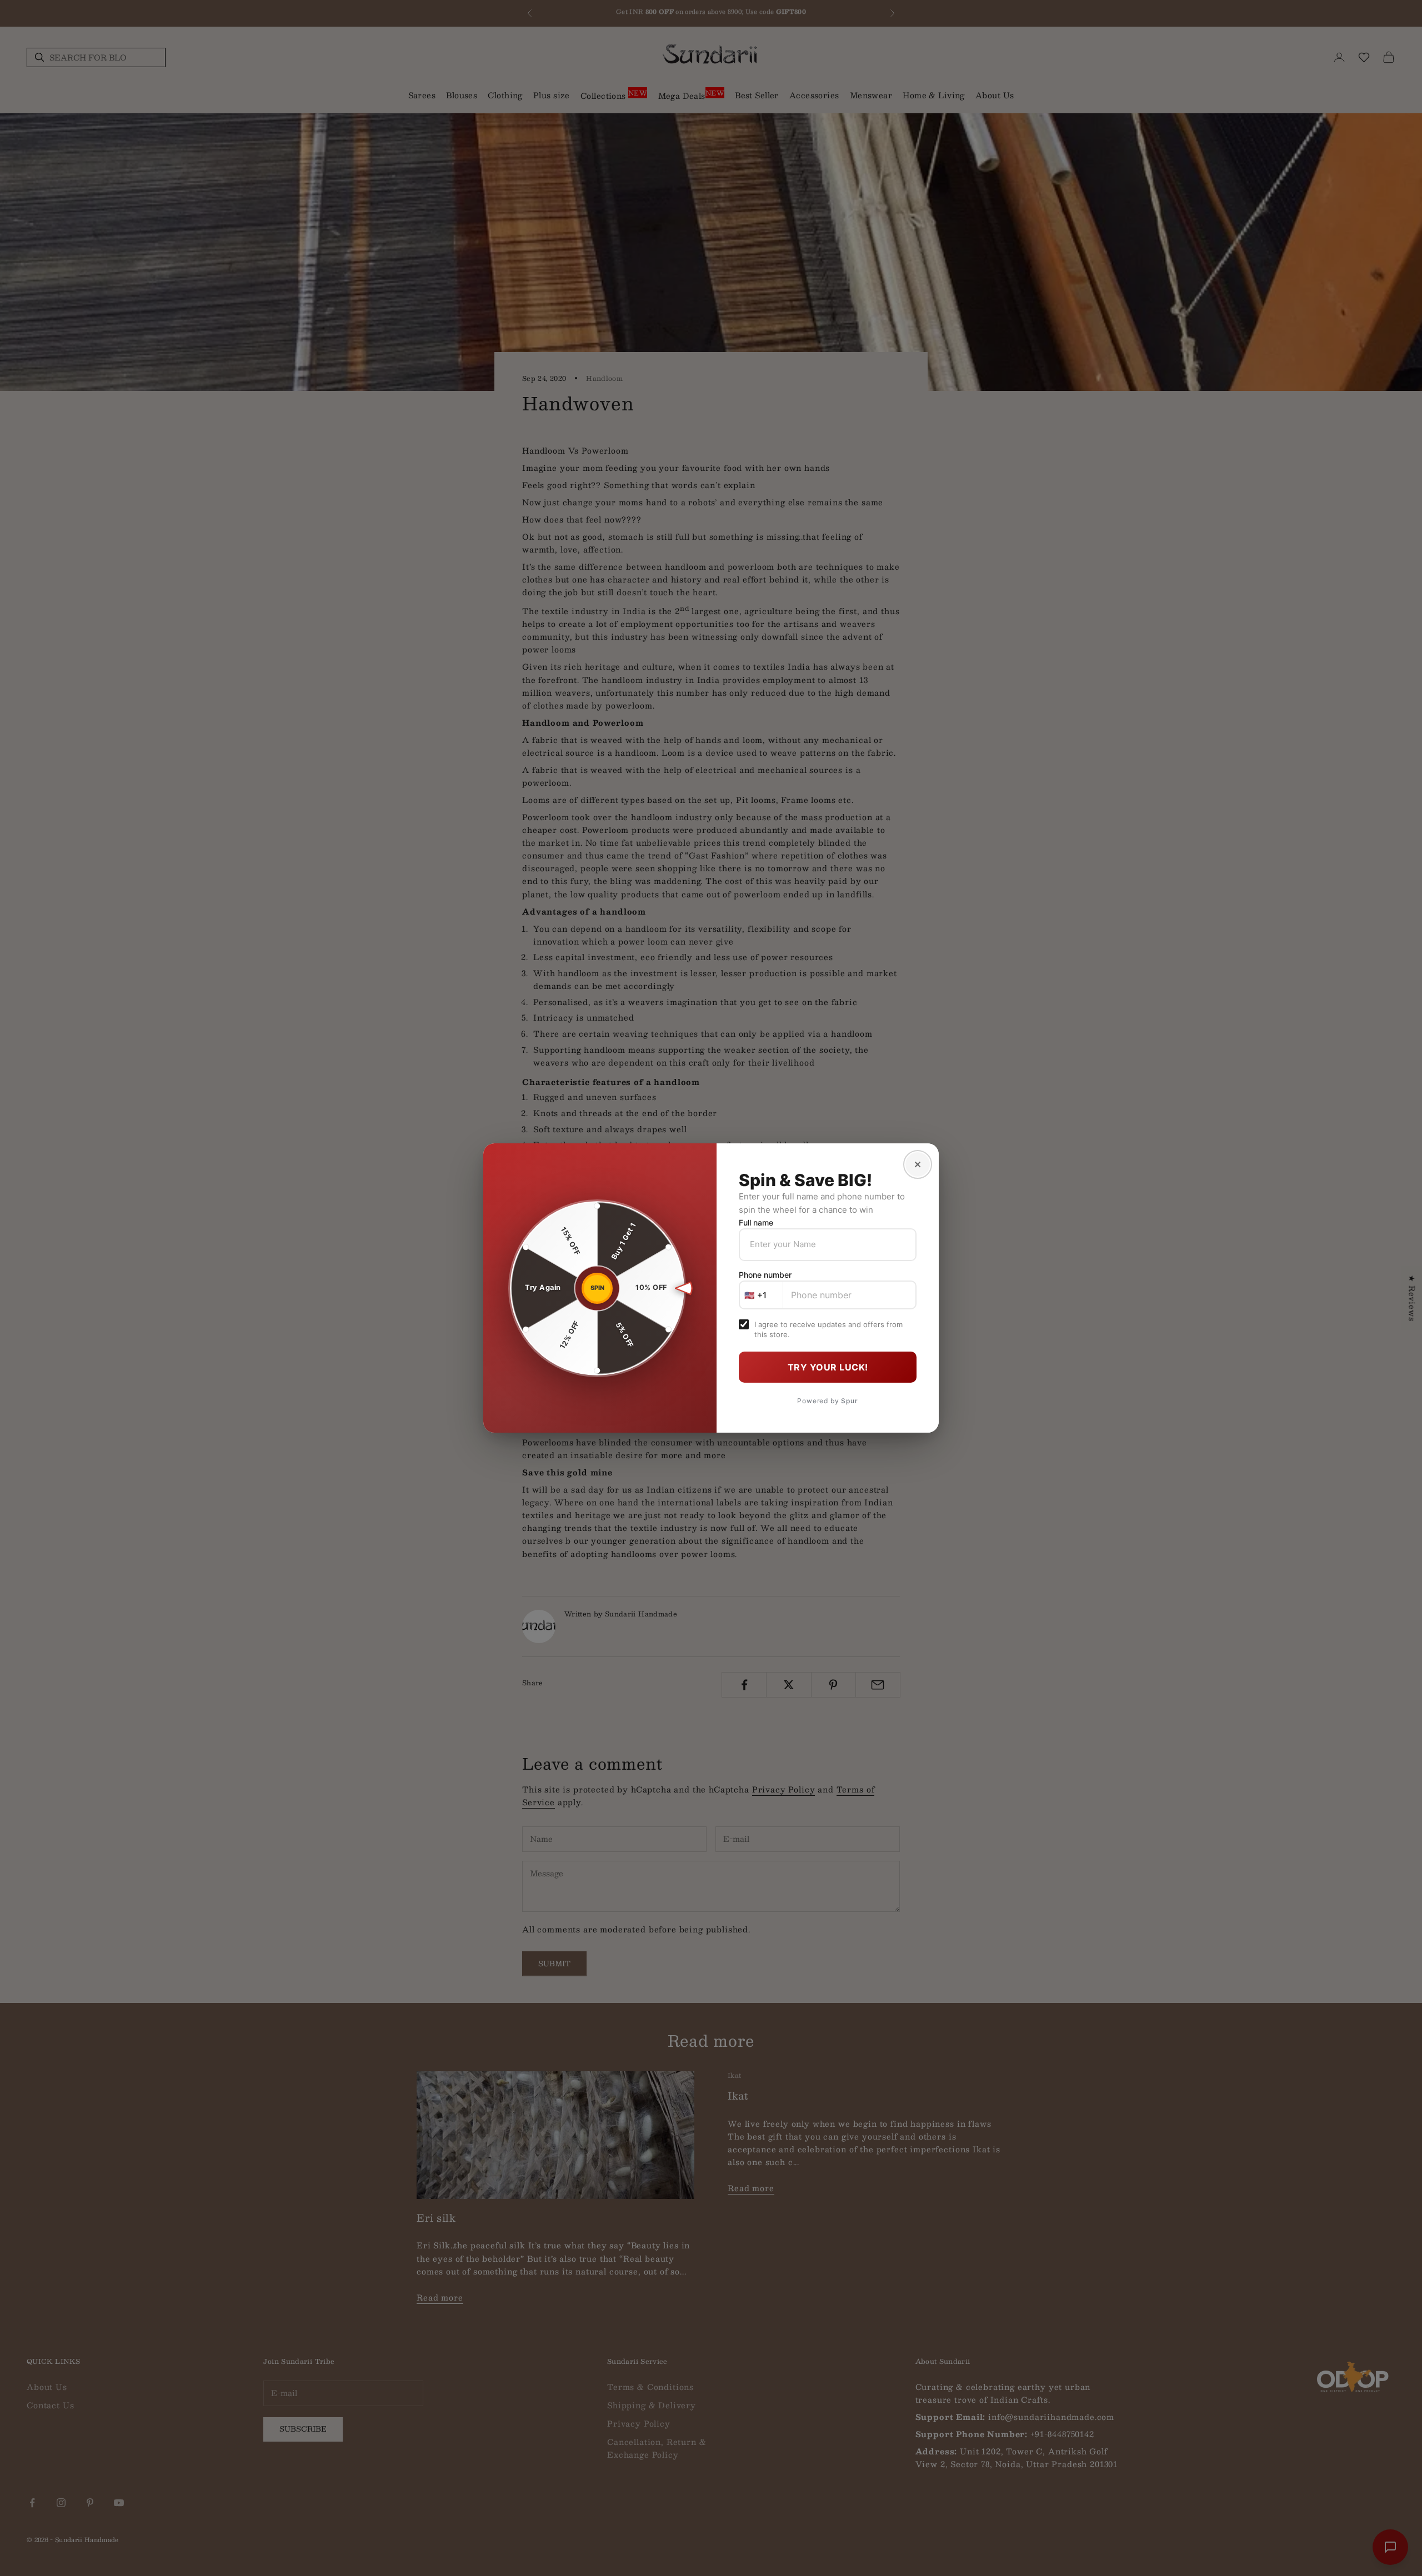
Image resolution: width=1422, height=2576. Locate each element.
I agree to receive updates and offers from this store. (828, 1329)
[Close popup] (918, 1164)
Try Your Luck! (828, 1367)
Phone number (765, 1275)
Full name (756, 1222)
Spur (849, 1401)
